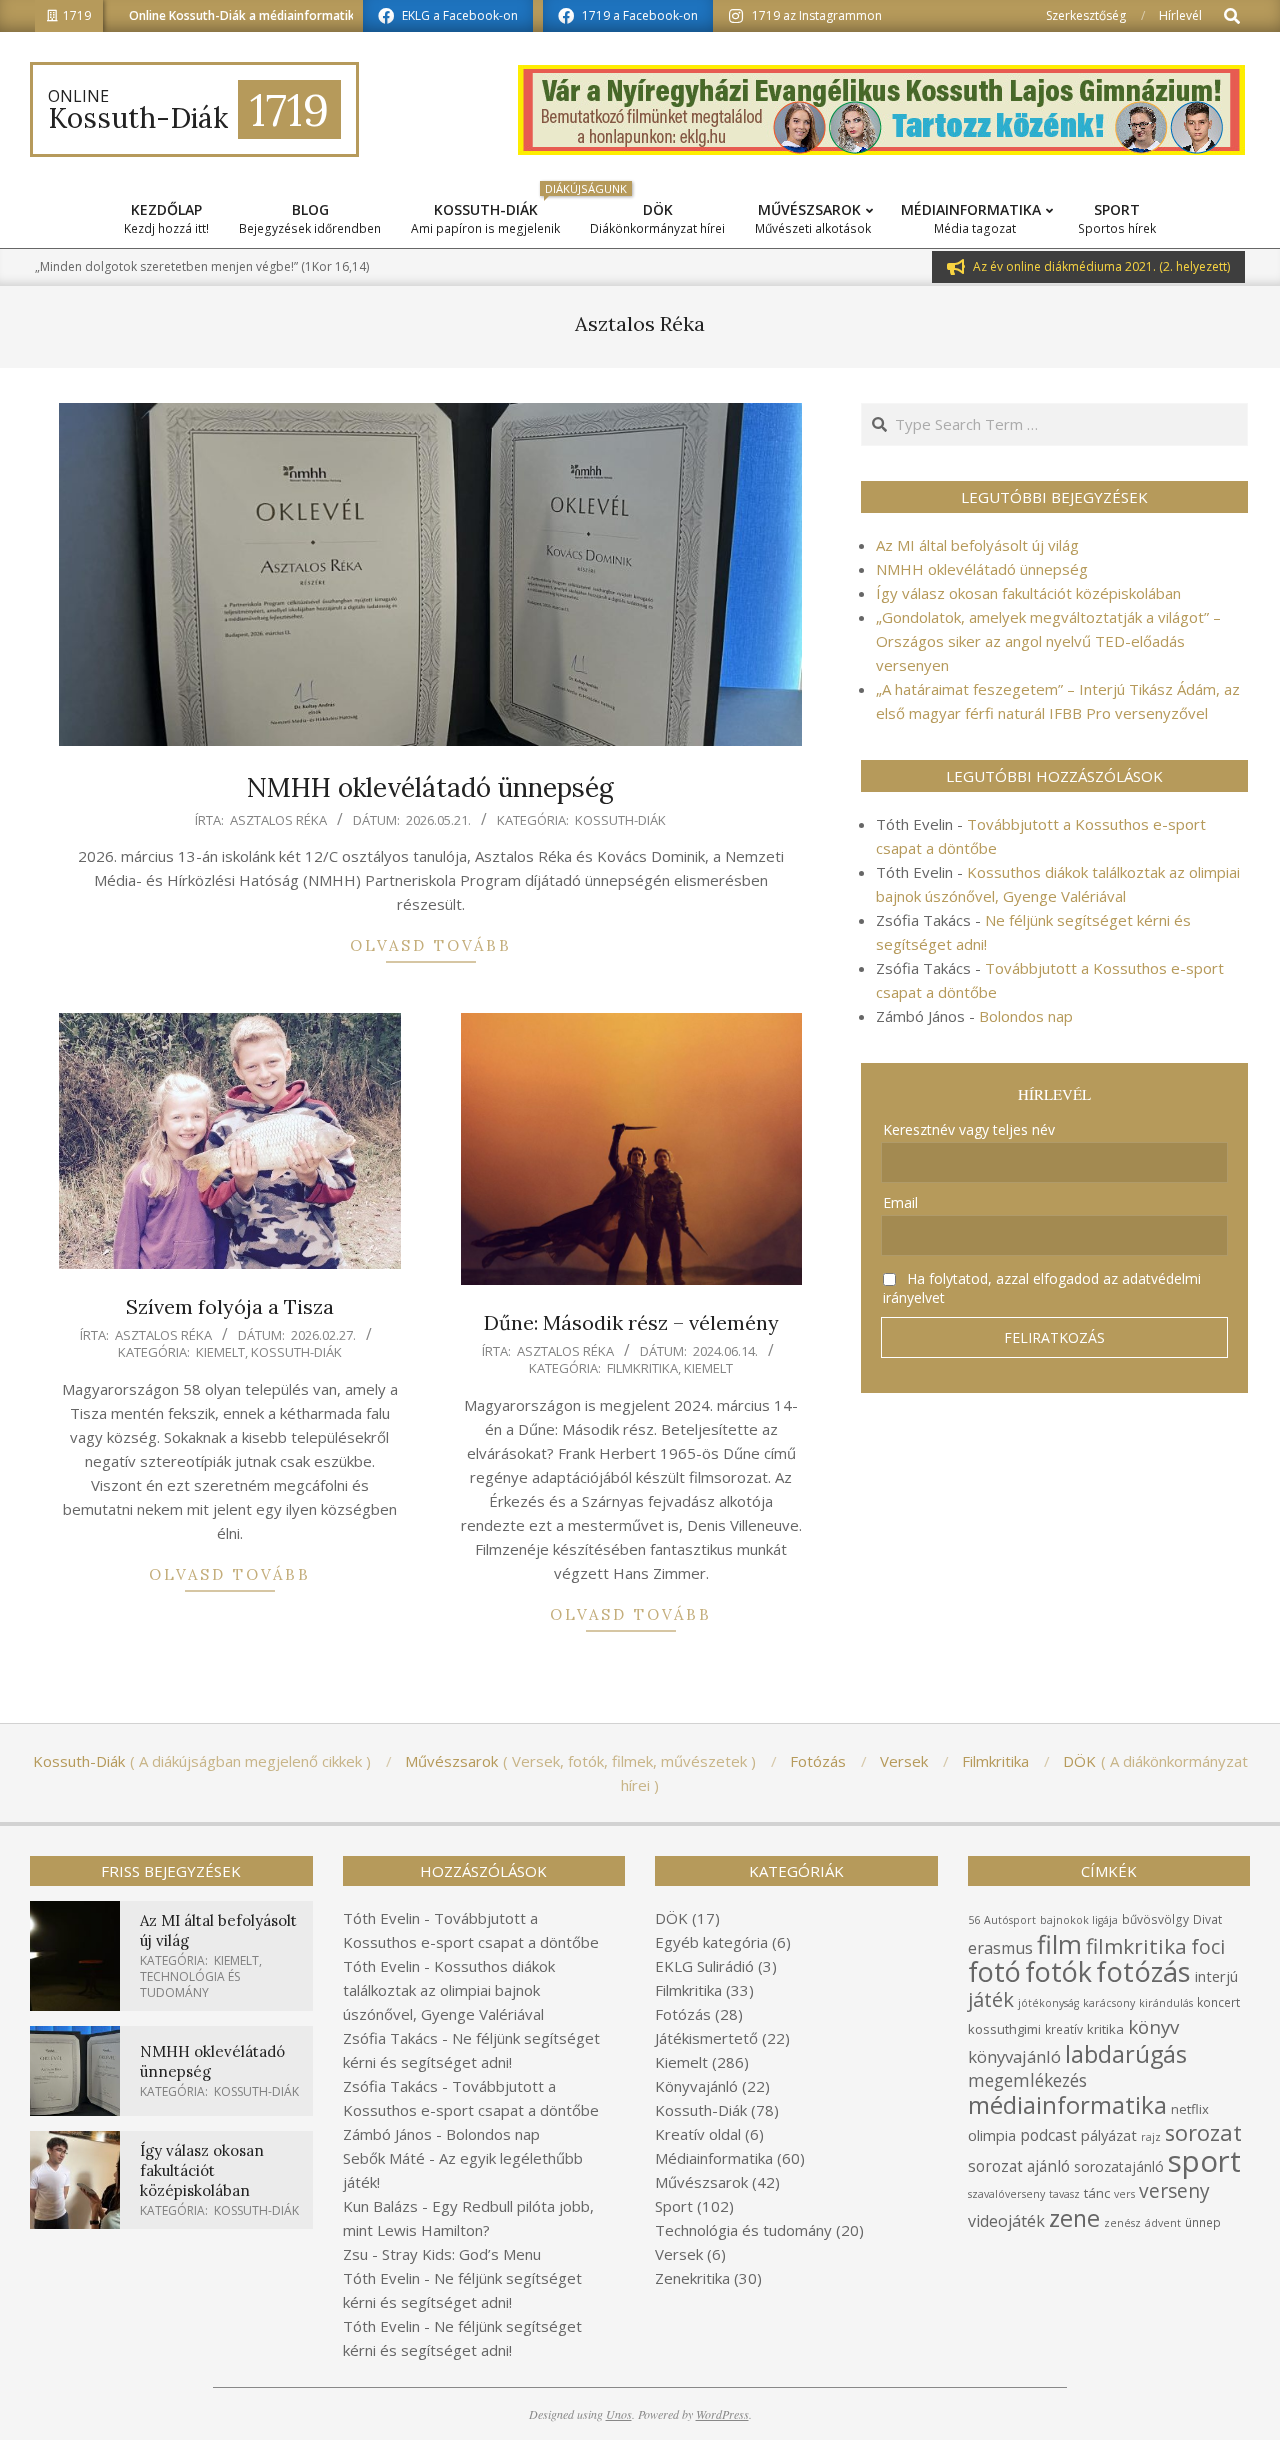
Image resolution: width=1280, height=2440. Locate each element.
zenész (1122, 2223)
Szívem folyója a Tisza (230, 1306)
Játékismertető (706, 2038)
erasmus (1000, 1948)
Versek (679, 2254)
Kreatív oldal (698, 2134)
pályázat (1109, 2135)
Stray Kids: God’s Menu (461, 2254)
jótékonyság (1048, 2003)
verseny (1174, 2190)
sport (1204, 2161)
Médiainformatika (714, 2158)
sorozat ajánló (1019, 2166)
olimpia (992, 2135)
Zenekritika (692, 2278)
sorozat (1203, 2132)
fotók (1058, 1971)
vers (1124, 2194)
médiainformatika (1067, 2104)
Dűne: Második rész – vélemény (631, 1322)
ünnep (1203, 2222)
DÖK (671, 1918)
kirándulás (1166, 2003)
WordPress (722, 2414)
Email (900, 1202)
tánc (1097, 2193)
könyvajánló (1014, 2056)
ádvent (1163, 2223)
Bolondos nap (1026, 1016)
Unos (619, 2414)
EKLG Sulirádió (704, 1966)
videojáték (1006, 2221)
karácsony (1109, 2003)
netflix (1190, 2109)
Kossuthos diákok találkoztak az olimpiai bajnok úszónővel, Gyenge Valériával (449, 1990)
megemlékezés (1027, 2080)
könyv (1153, 2026)
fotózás (1143, 1971)
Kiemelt (220, 1352)
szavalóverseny (1006, 2194)
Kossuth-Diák (620, 820)
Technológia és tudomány (190, 1984)
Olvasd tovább (431, 945)
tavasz (1064, 2194)
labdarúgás (1126, 2054)
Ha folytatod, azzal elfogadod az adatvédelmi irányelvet (1042, 1288)
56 (974, 1920)
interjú (1216, 1976)
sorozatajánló (1119, 2166)
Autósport (1010, 1920)
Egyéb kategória (711, 1942)
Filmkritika (642, 1368)
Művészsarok (701, 2182)
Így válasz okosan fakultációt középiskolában (1028, 593)
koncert (1218, 2002)
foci (1208, 1946)
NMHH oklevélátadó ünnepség (430, 787)
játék (991, 1999)
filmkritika (1136, 1946)
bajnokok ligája (1079, 1920)
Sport (674, 2206)
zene (1074, 2218)
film (1059, 1944)
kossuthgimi (1004, 2029)
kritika (1105, 2029)
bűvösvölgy (1155, 1919)
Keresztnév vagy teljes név (969, 1129)
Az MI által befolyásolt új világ (977, 545)
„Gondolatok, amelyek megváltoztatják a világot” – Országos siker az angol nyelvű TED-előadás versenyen (1048, 641)
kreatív (1064, 2029)
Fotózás (683, 2014)
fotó (994, 1971)
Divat (1207, 1919)
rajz (1151, 2137)
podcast (1048, 2135)
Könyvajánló (696, 2086)
